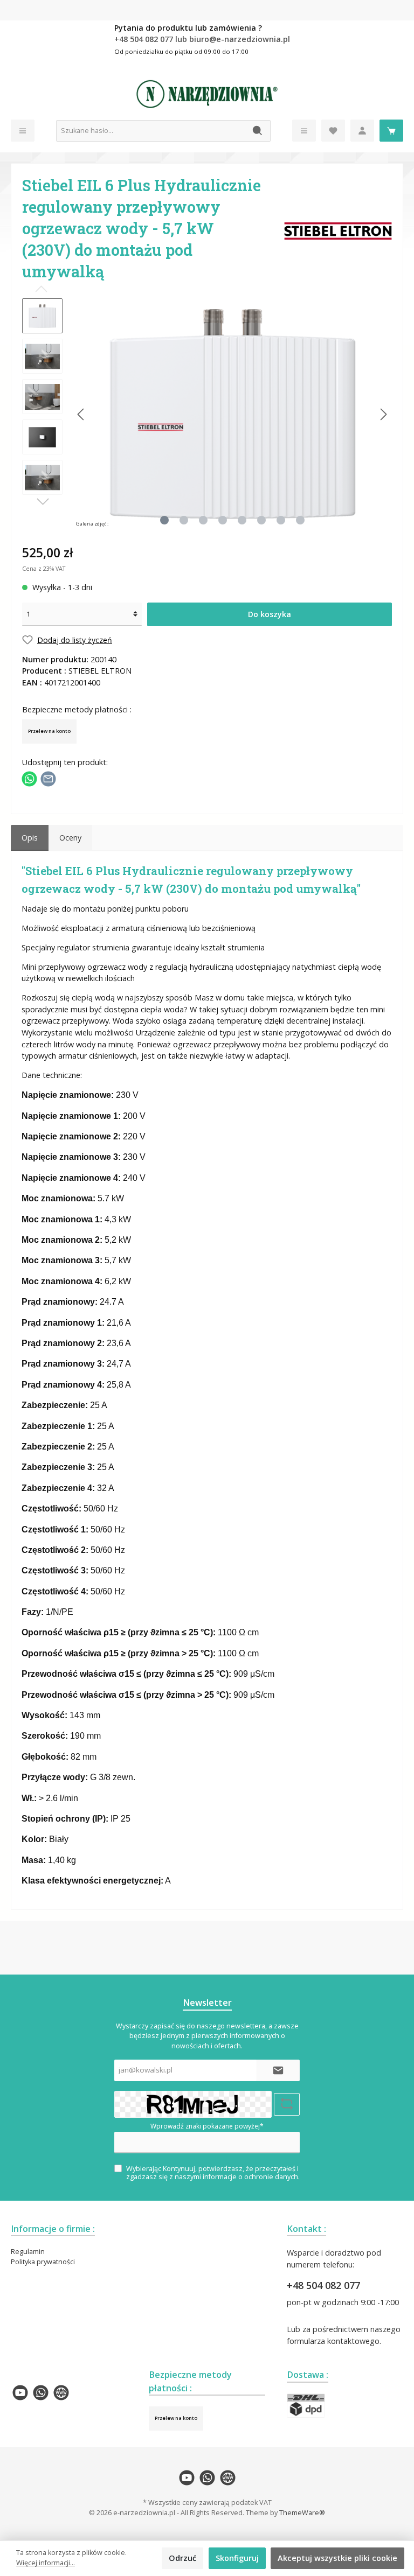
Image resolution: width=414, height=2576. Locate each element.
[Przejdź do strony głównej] (207, 94)
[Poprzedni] (81, 414)
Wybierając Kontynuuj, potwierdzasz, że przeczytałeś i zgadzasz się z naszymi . (213, 2173)
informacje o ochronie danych (250, 2177)
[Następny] (383, 414)
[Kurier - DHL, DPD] (306, 2406)
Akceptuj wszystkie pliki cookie (337, 2558)
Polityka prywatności (43, 2262)
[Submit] (278, 2070)
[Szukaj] (258, 131)
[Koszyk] (391, 131)
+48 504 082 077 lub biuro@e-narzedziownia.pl (202, 39)
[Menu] (23, 131)
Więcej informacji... (46, 2563)
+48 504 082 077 (323, 2285)
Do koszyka (270, 614)
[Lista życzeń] (333, 131)
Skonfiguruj (237, 2558)
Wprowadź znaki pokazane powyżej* (207, 2126)
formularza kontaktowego (333, 2341)
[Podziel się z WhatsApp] (29, 778)
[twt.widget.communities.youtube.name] (20, 2393)
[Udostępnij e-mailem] (48, 778)
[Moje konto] (362, 131)
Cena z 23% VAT (44, 568)
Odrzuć (182, 2558)
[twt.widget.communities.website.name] (61, 2393)
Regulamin (28, 2252)
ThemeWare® (302, 2513)
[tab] (30, 838)
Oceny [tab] (70, 838)
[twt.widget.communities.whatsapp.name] (41, 2393)
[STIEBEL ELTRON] (338, 230)
